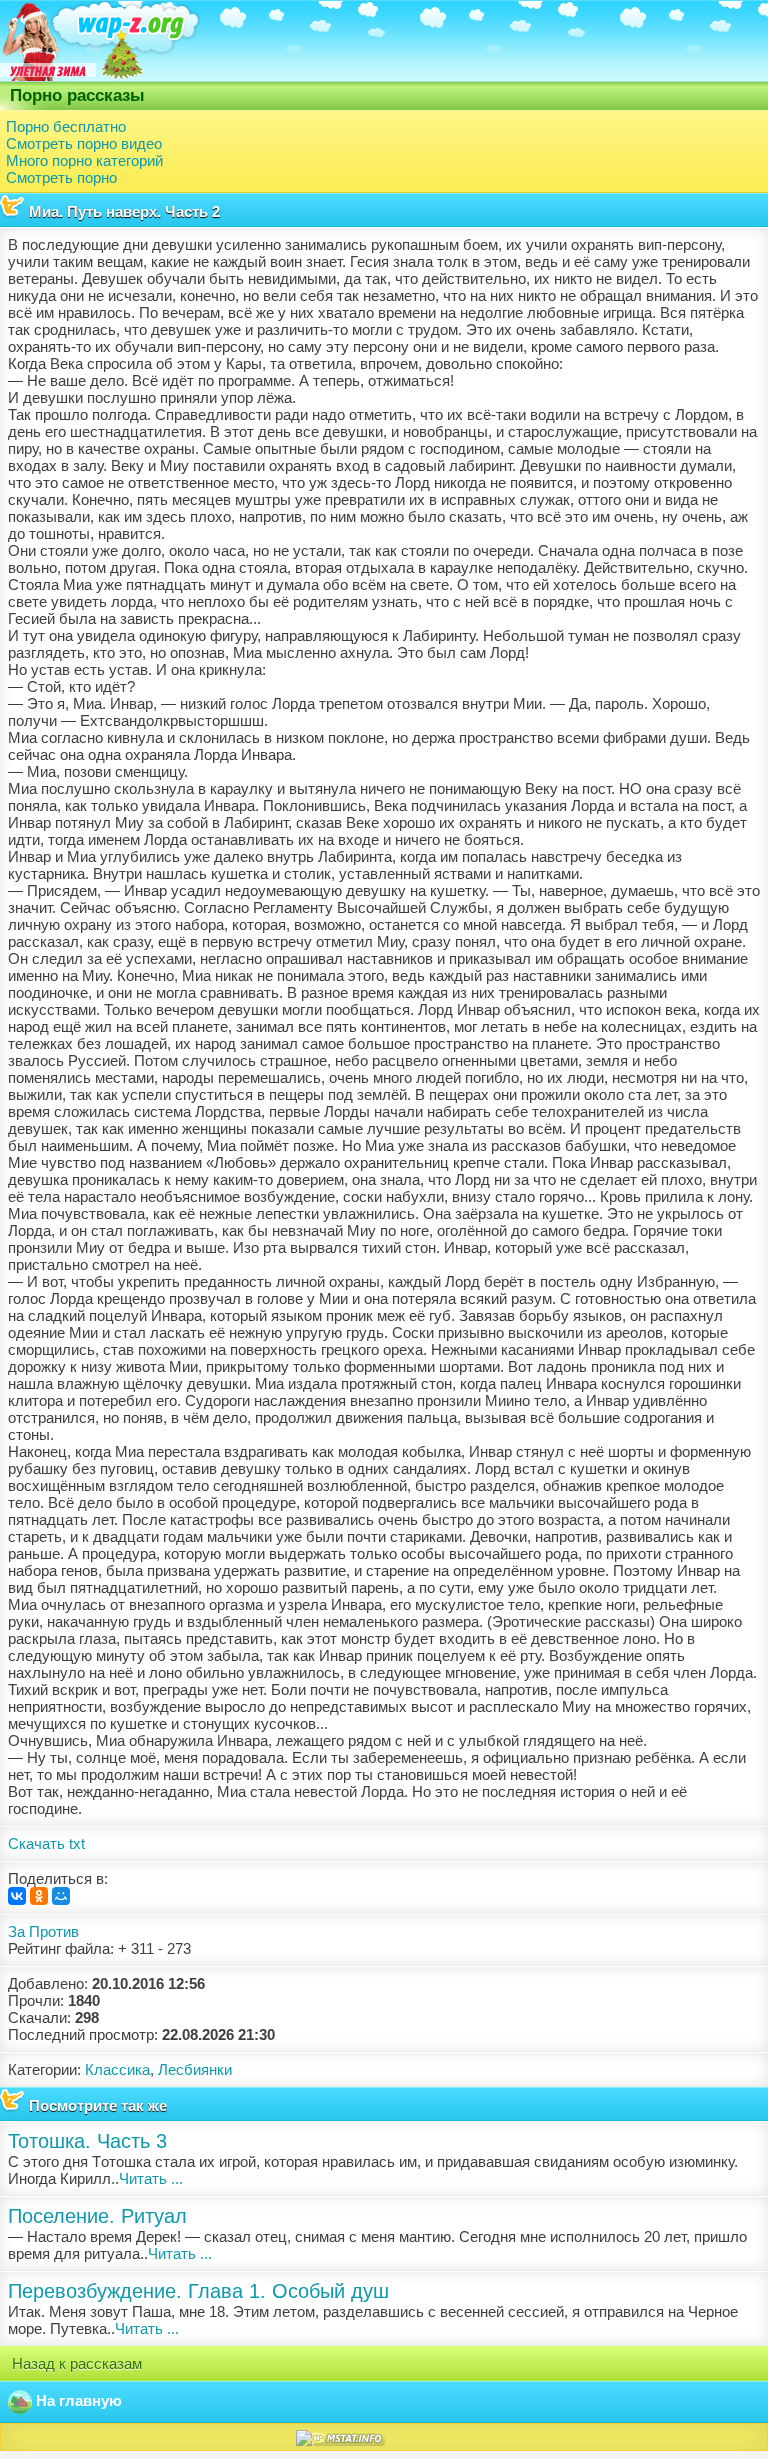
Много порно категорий (84, 160)
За (16, 1931)
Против (54, 1931)
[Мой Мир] (61, 1896)
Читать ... (151, 2178)
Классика (117, 2069)
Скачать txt (46, 1843)
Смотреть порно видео (84, 143)
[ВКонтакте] (17, 1896)
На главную (77, 2400)
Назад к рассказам (75, 2363)
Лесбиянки (195, 2069)
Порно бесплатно (66, 126)
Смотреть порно (61, 177)
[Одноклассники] (39, 1896)
